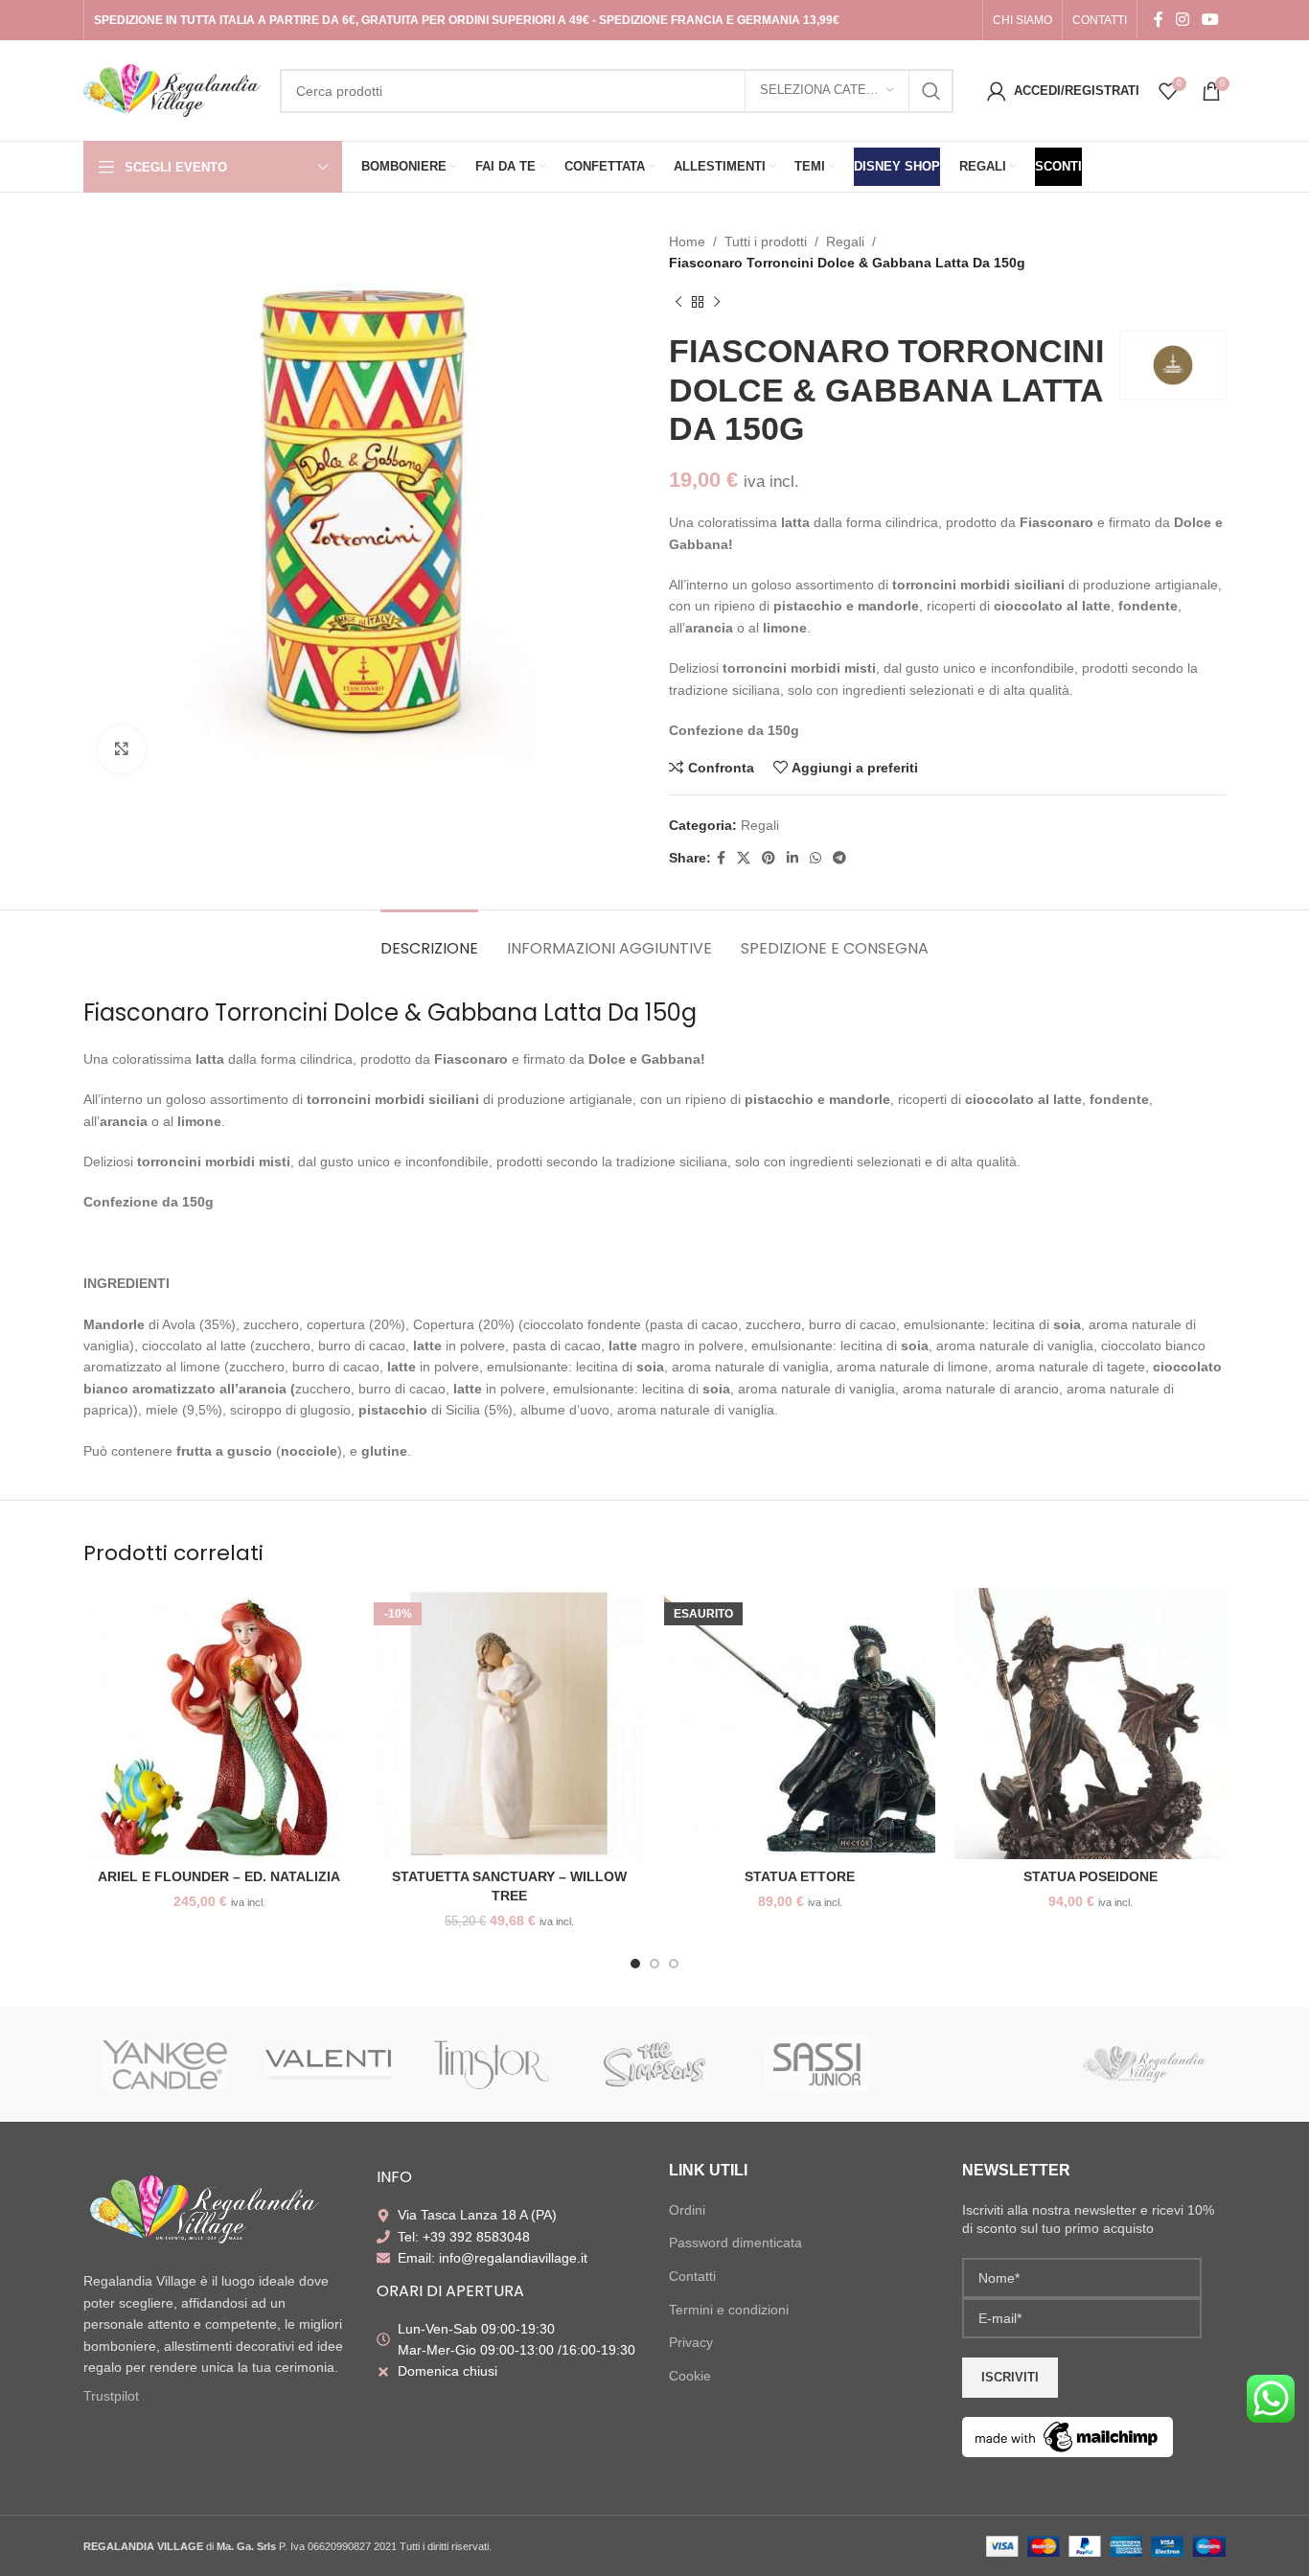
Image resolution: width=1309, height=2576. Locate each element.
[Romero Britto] (980, 2064)
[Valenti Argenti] (328, 2064)
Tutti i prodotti (766, 241)
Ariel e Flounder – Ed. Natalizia (219, 1876)
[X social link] (744, 858)
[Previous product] (678, 303)
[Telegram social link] (839, 858)
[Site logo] (172, 89)
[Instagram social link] (1182, 20)
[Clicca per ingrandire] (122, 749)
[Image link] (203, 2210)
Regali (845, 241)
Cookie (690, 2376)
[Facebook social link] (1158, 20)
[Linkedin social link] (792, 858)
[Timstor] (492, 2064)
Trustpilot (111, 2396)
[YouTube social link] (1211, 20)
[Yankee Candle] (165, 2064)
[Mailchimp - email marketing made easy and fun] (1068, 2436)
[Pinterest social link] (769, 858)
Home (687, 241)
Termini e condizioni (729, 2310)
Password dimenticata (735, 2242)
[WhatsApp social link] (815, 858)
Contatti (692, 2276)
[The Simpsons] (654, 2064)
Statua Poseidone (1091, 1876)
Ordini (687, 2210)
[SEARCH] (931, 91)
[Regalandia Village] (1144, 2064)
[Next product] (717, 303)
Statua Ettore (800, 1876)
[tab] (429, 939)
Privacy (691, 2342)
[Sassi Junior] (817, 2064)
